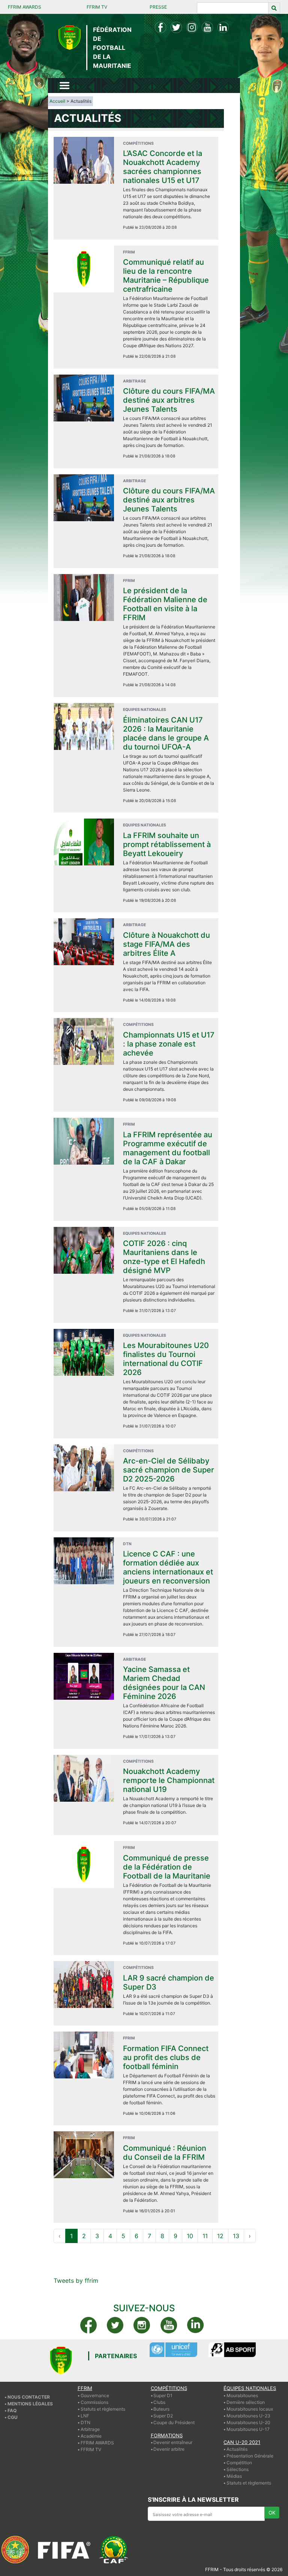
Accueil (57, 101)
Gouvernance (95, 2395)
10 (190, 2236)
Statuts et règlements (103, 2409)
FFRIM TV (97, 7)
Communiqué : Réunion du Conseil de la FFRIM (165, 2153)
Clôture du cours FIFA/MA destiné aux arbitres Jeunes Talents (169, 400)
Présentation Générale (250, 2456)
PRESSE (158, 7)
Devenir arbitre (169, 2449)
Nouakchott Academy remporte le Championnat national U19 (169, 1780)
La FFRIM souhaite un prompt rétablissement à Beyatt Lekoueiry (167, 844)
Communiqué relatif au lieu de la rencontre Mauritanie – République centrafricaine (166, 276)
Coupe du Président (174, 2422)
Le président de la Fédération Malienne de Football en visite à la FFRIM (165, 604)
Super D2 (163, 2416)
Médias (234, 2476)
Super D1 (163, 2395)
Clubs (159, 2402)
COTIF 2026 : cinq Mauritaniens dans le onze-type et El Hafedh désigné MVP (164, 1257)
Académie (91, 2436)
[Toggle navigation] (64, 85)
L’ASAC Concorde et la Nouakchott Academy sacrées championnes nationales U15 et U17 (163, 167)
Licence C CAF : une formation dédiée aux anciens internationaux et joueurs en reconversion (168, 1567)
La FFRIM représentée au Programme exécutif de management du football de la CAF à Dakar (168, 1148)
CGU (13, 2417)
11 (205, 2236)
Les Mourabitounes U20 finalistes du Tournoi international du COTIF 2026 (166, 1359)
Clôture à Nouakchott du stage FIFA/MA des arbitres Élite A (166, 944)
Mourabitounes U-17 (248, 2429)
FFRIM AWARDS (25, 7)
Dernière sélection (246, 2402)
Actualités (237, 2449)
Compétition (239, 2463)
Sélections (238, 2469)
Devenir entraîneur (173, 2442)
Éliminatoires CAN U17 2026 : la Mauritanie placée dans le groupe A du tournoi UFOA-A (166, 733)
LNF (85, 2416)
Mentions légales (30, 2404)
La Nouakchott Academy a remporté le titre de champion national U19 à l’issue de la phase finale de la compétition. (168, 1805)
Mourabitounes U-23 (248, 2416)
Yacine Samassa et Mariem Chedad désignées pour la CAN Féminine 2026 (164, 1683)
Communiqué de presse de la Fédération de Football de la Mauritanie (167, 1867)
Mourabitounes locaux (250, 2409)
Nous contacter (29, 2397)
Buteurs (161, 2409)
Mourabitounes (242, 2395)
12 (220, 2236)
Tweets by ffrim (76, 2281)
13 (236, 2236)
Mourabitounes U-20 (248, 2422)
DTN (85, 2422)
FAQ (12, 2410)
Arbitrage (90, 2429)
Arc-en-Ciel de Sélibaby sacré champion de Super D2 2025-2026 (169, 1470)
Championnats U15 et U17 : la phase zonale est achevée (169, 1044)
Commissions (94, 2402)
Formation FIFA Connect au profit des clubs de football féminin (166, 2057)
